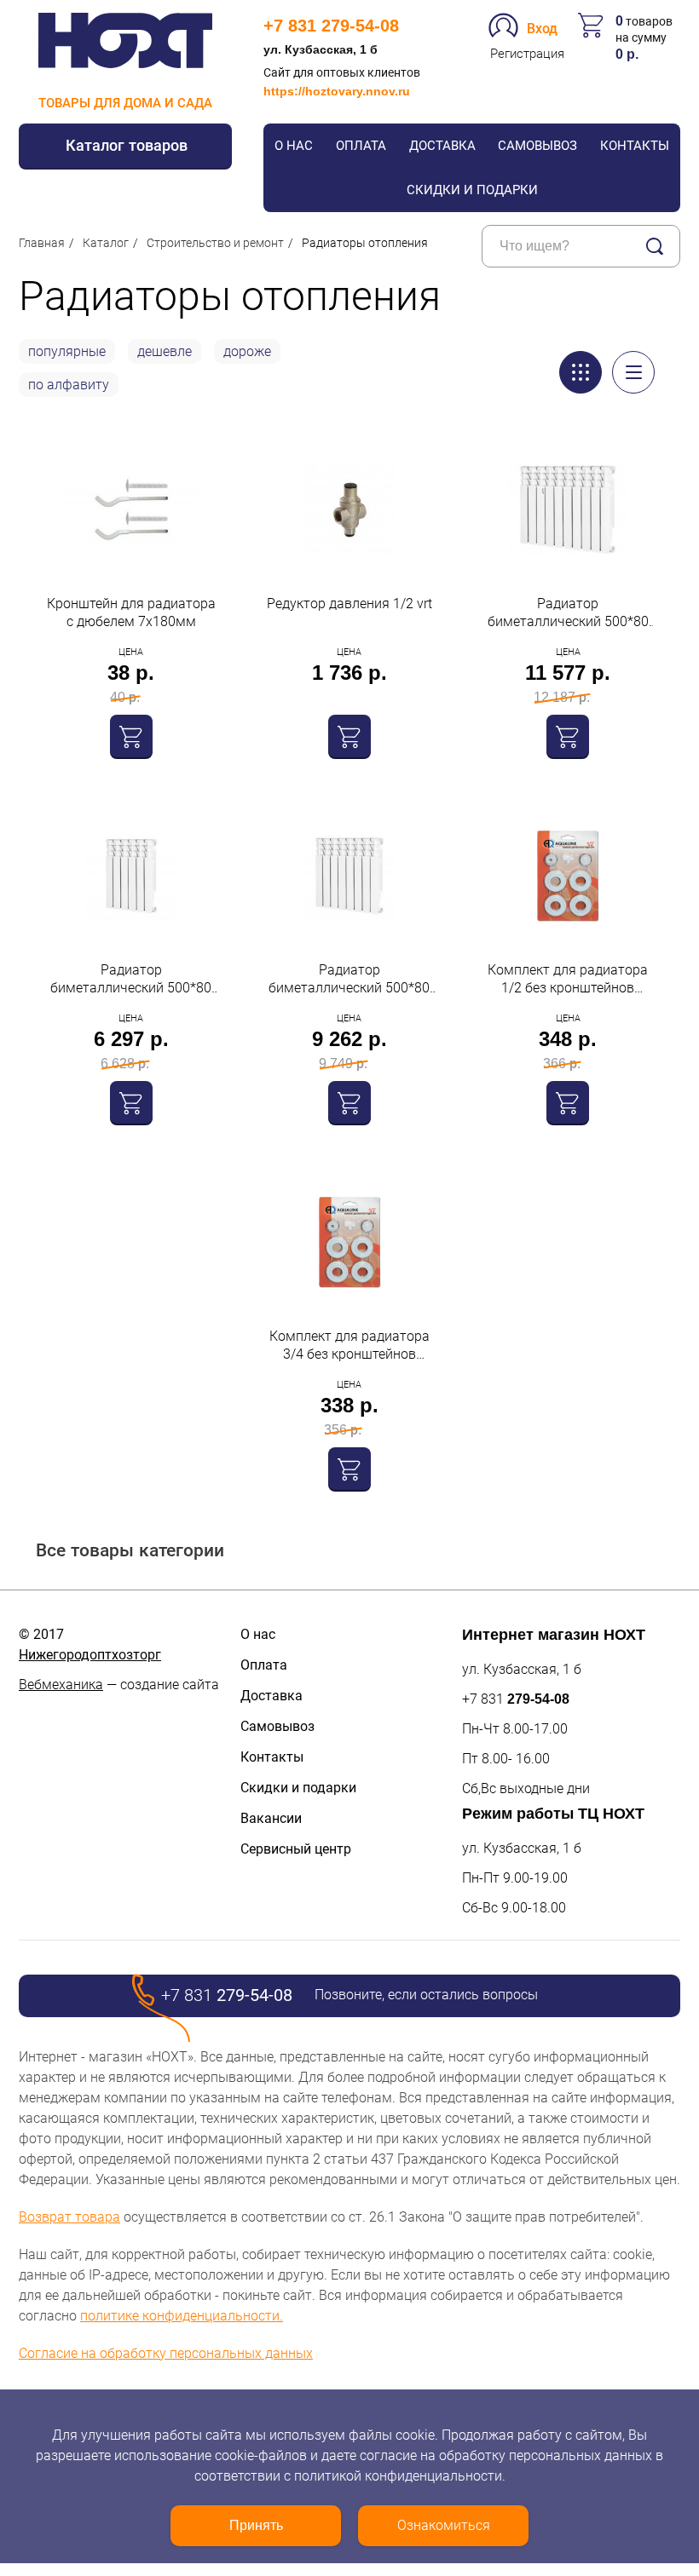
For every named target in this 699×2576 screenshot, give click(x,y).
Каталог (106, 243)
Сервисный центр (296, 1849)
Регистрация (527, 54)
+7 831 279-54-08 (331, 26)
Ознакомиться (444, 2525)
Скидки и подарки (472, 190)
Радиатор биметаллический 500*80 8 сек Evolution (349, 979)
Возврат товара (69, 2217)
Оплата (361, 146)
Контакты (635, 146)
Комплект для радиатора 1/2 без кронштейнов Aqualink (568, 979)
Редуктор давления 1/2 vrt (349, 604)
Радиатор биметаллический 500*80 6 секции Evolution (131, 979)
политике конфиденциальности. (182, 2316)
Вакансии (271, 1818)
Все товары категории (130, 1550)
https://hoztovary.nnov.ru (337, 91)
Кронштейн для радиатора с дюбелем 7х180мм (131, 612)
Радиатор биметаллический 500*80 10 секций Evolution (568, 613)
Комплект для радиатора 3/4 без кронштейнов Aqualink (349, 1345)
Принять (256, 2525)
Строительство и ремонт (215, 243)
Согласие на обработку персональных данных (166, 2353)
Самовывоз (537, 146)
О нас (294, 146)
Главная (42, 243)
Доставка (442, 146)
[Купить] (131, 736)
